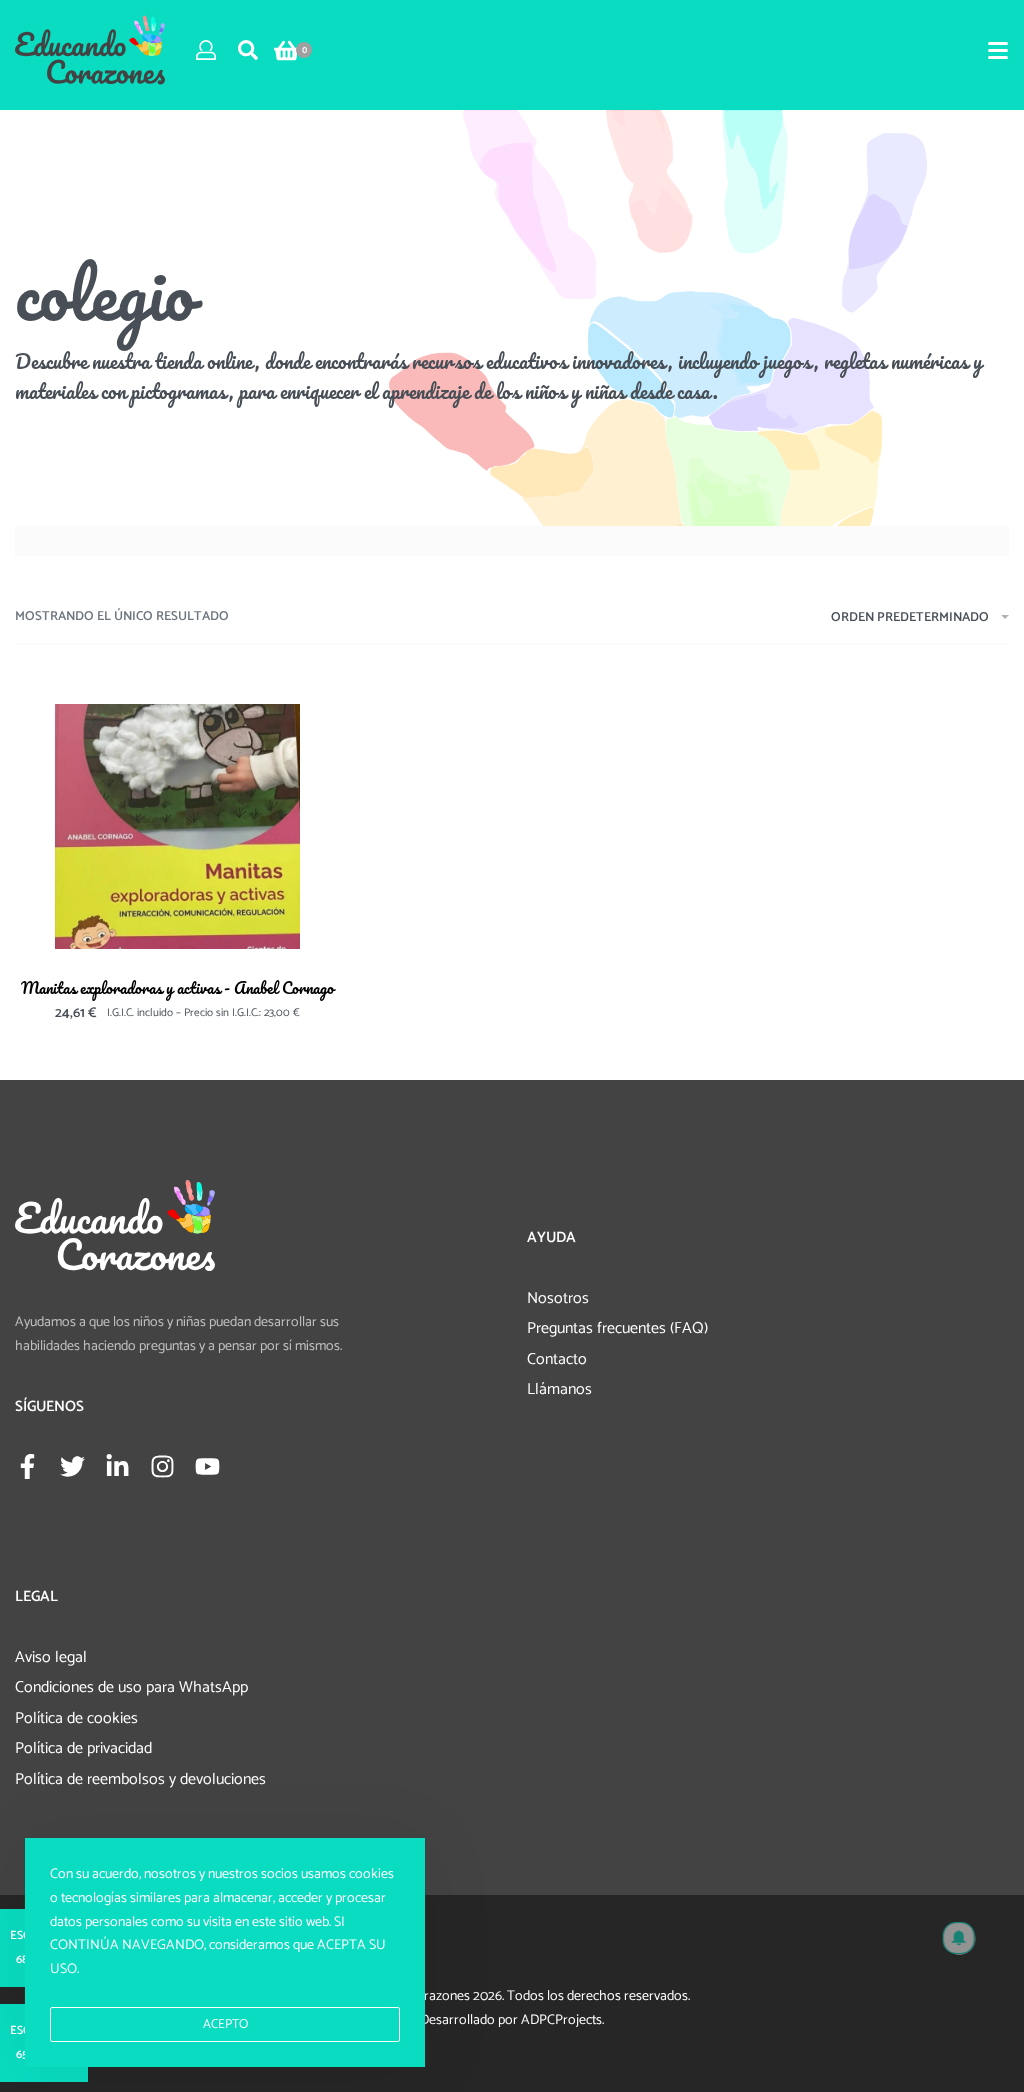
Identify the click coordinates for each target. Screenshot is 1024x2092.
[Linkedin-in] (117, 1466)
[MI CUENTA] (206, 50)
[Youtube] (207, 1466)
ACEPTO (225, 2024)
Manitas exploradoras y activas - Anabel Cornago (177, 987)
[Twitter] (72, 1466)
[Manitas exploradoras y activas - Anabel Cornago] (177, 826)
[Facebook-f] (27, 1466)
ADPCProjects (561, 2020)
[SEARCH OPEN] (248, 50)
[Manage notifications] (959, 1938)
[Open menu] (998, 50)
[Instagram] (162, 1466)
